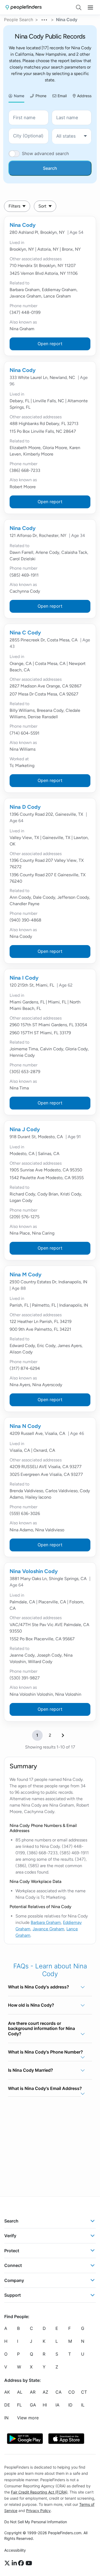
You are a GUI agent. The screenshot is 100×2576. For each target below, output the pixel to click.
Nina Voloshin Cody (34, 1571)
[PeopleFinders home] (24, 7)
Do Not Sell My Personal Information (36, 2522)
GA (33, 2405)
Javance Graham (48, 1929)
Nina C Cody (25, 633)
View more (28, 2418)
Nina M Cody (26, 1274)
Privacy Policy (38, 2511)
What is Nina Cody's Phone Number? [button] (45, 2052)
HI (45, 2405)
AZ (45, 2392)
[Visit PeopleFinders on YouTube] (29, 2563)
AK (7, 2392)
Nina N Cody (25, 1426)
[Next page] (63, 1735)
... (45, 19)
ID (70, 2405)
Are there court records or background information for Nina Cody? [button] (41, 2028)
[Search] (79, 7)
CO (71, 2392)
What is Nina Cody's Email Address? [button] (45, 2088)
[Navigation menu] (90, 7)
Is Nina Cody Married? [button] (31, 2070)
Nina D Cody (25, 807)
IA (57, 2405)
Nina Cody (23, 225)
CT (84, 2392)
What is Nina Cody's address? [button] (39, 1987)
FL (19, 2405)
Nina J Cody (25, 1129)
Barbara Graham (46, 1922)
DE (7, 2405)
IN (6, 2418)
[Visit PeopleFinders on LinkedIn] (15, 2563)
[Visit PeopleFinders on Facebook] (22, 2563)
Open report (50, 344)
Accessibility (15, 2550)
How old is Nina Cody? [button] (31, 2005)
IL (83, 2405)
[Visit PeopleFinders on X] (8, 2563)
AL (20, 2392)
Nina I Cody (24, 978)
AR (33, 2392)
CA (59, 2392)
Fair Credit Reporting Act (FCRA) (39, 2492)
